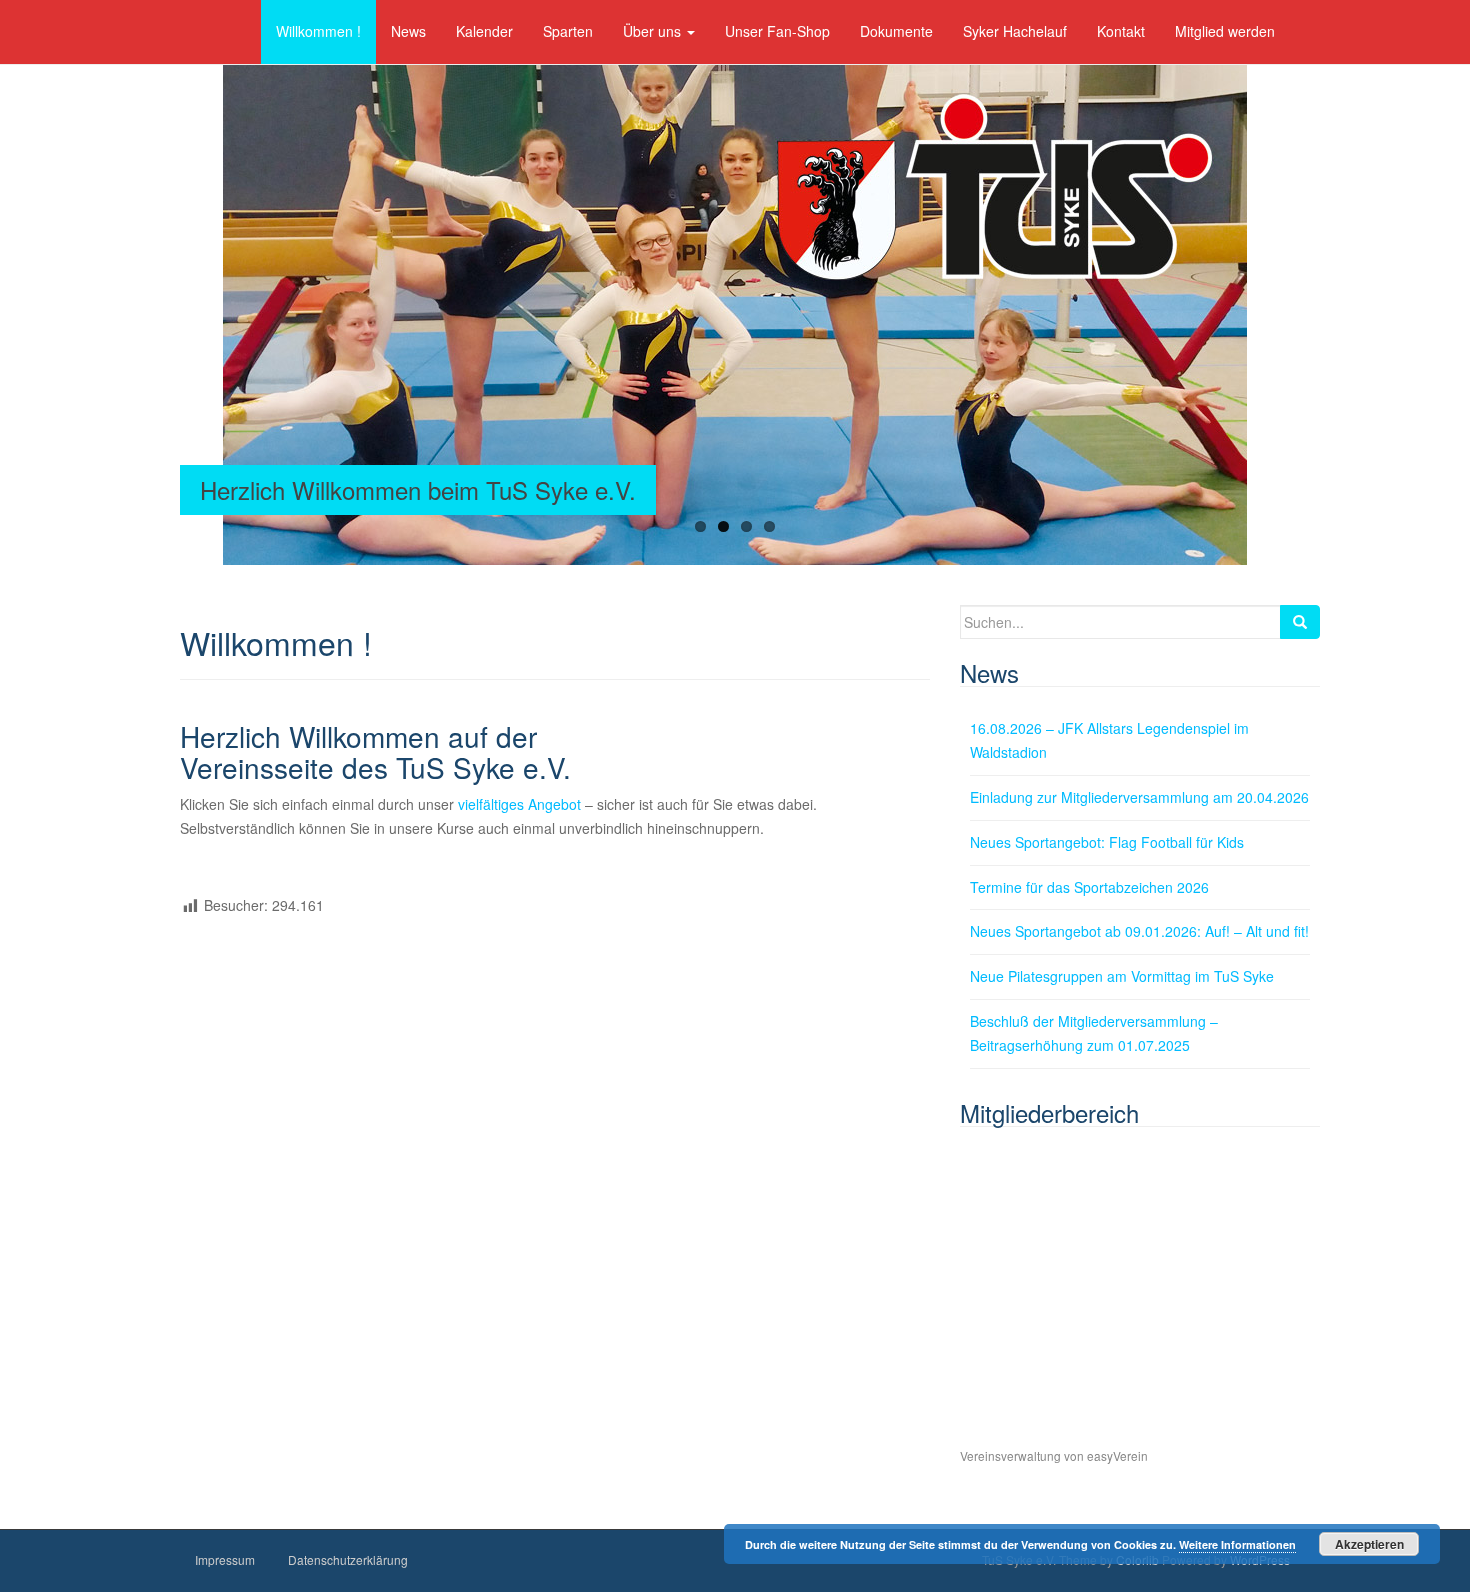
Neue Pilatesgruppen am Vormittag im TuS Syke (1122, 976)
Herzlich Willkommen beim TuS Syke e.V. (418, 489)
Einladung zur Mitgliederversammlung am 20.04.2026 (1139, 797)
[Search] (1300, 622)
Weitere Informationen (1237, 1544)
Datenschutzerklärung (348, 1559)
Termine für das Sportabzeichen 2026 (1089, 887)
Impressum (225, 1559)
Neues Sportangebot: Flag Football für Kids (1107, 842)
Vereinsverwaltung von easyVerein (1054, 1455)
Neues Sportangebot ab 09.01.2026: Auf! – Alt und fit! (1139, 931)
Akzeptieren (1369, 1544)
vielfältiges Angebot (519, 804)
